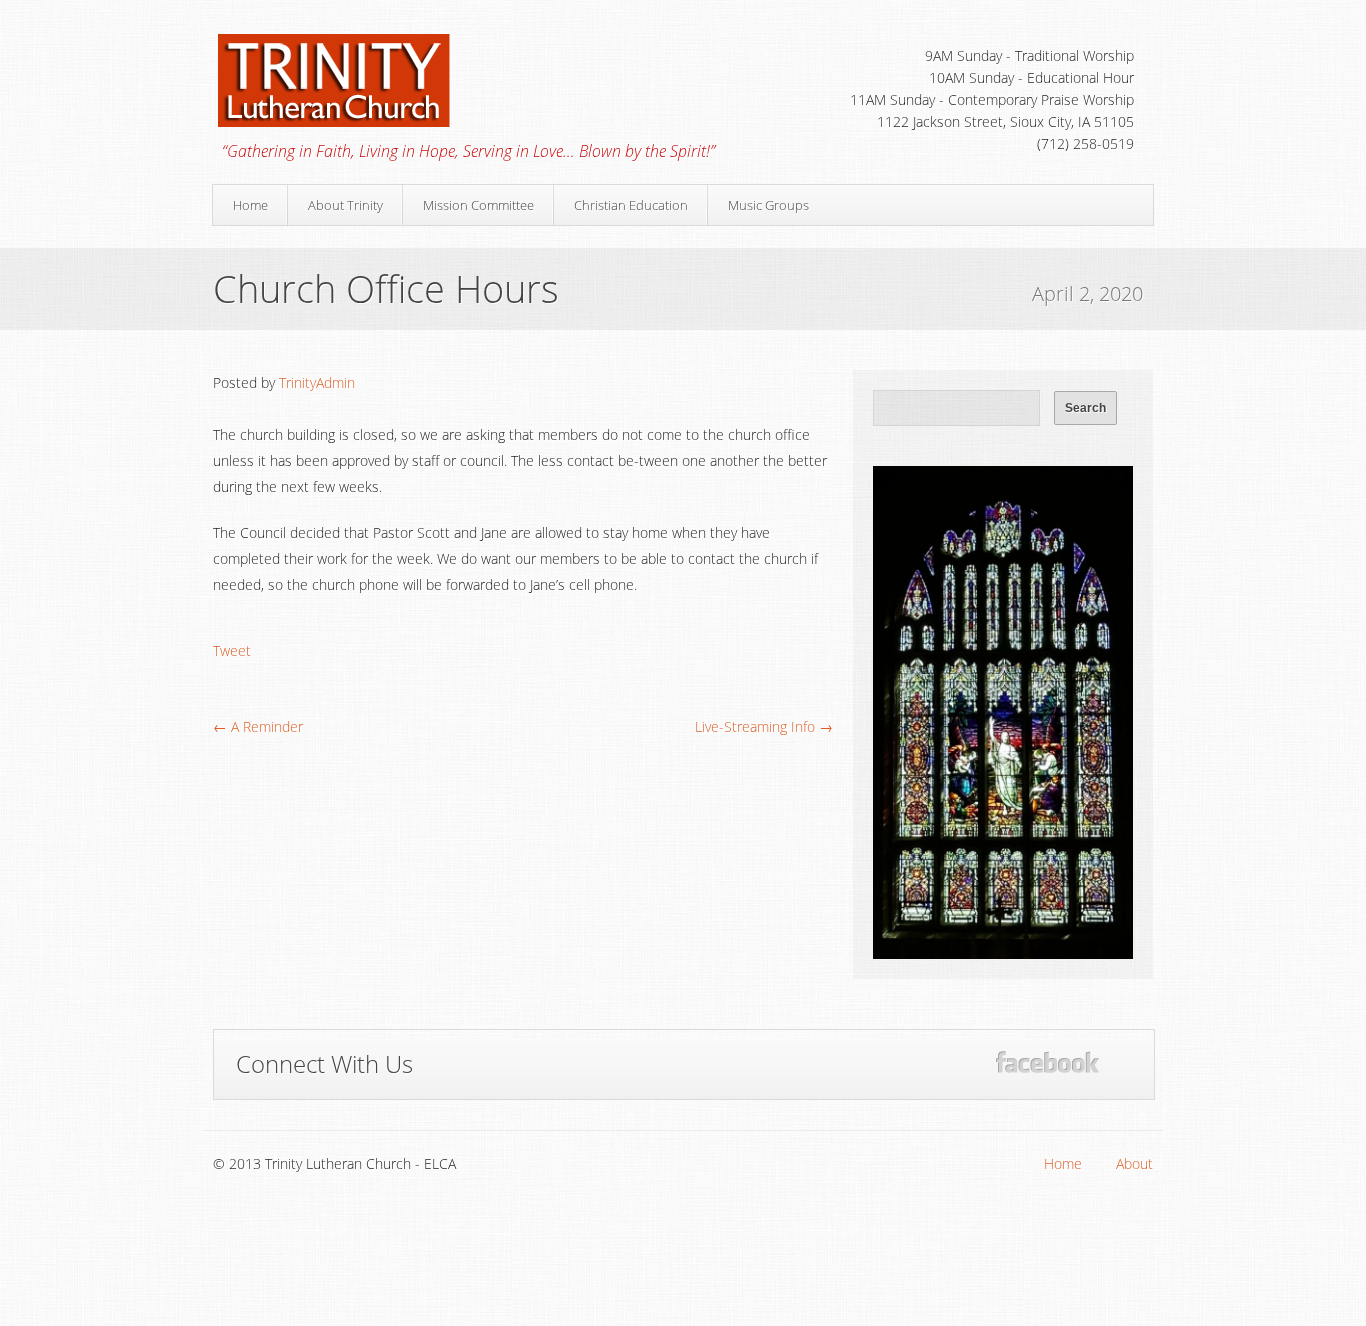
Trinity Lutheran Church (387, 79)
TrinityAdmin (317, 382)
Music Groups (768, 205)
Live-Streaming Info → (764, 726)
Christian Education (631, 205)
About (1134, 1163)
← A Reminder (258, 726)
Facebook (1047, 1062)
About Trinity (345, 205)
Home (250, 205)
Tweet (232, 650)
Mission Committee (478, 205)
